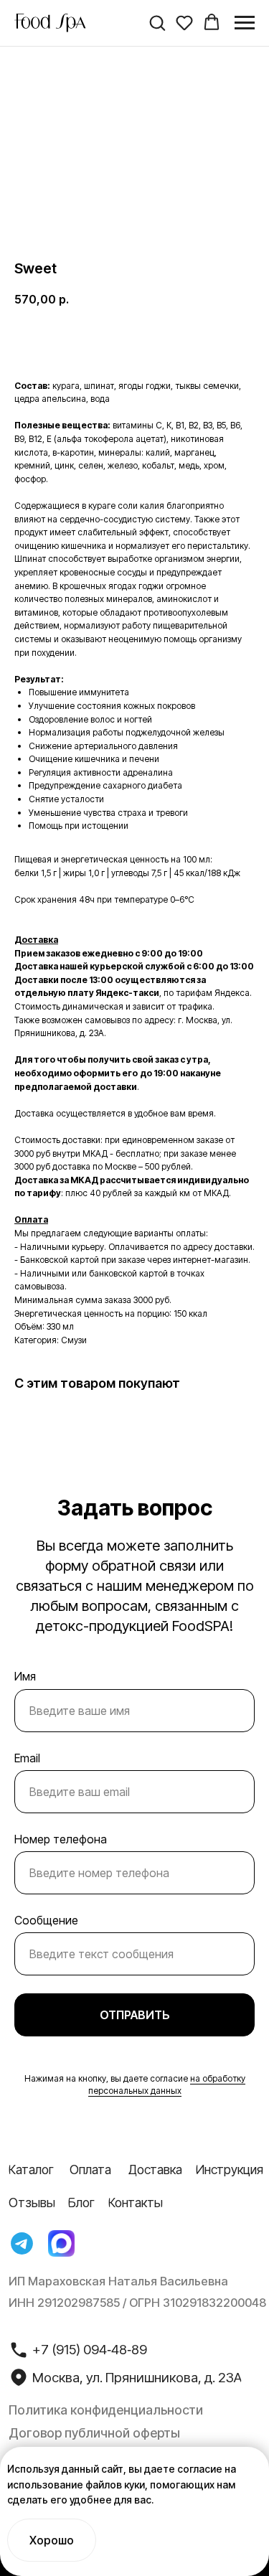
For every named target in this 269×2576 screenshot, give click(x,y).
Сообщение (46, 1920)
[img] (22, 2244)
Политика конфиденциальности (106, 2410)
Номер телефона (61, 1839)
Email (27, 1758)
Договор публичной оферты (94, 2433)
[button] (157, 22)
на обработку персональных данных (167, 2084)
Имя (25, 1676)
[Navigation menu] (245, 23)
